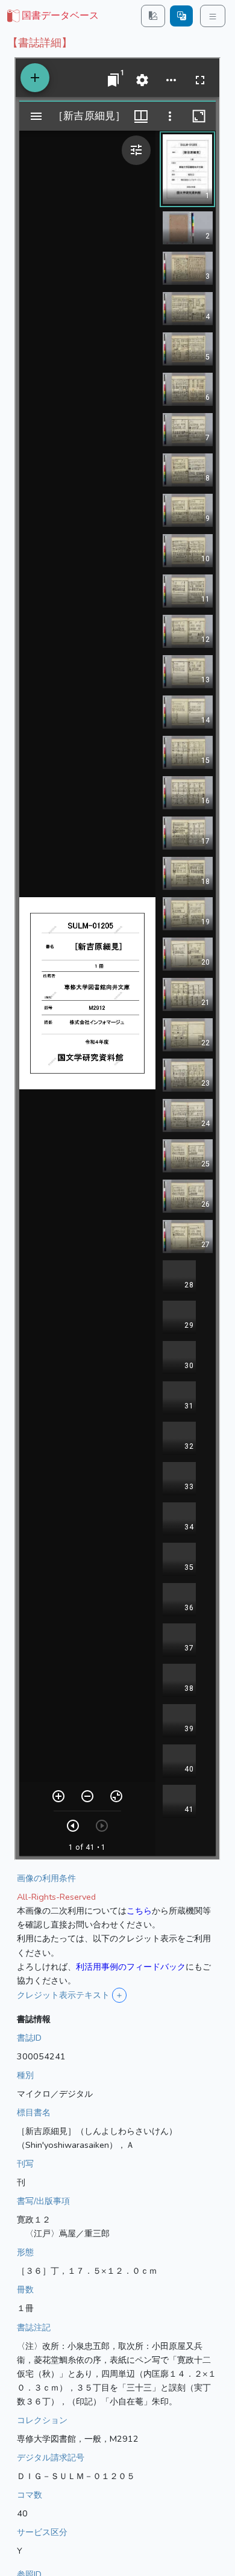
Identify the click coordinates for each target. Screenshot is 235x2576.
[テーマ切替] (153, 16)
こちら (139, 1911)
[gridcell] (52, 16)
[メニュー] (213, 16)
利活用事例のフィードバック (131, 1967)
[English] (181, 16)
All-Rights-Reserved (56, 1897)
